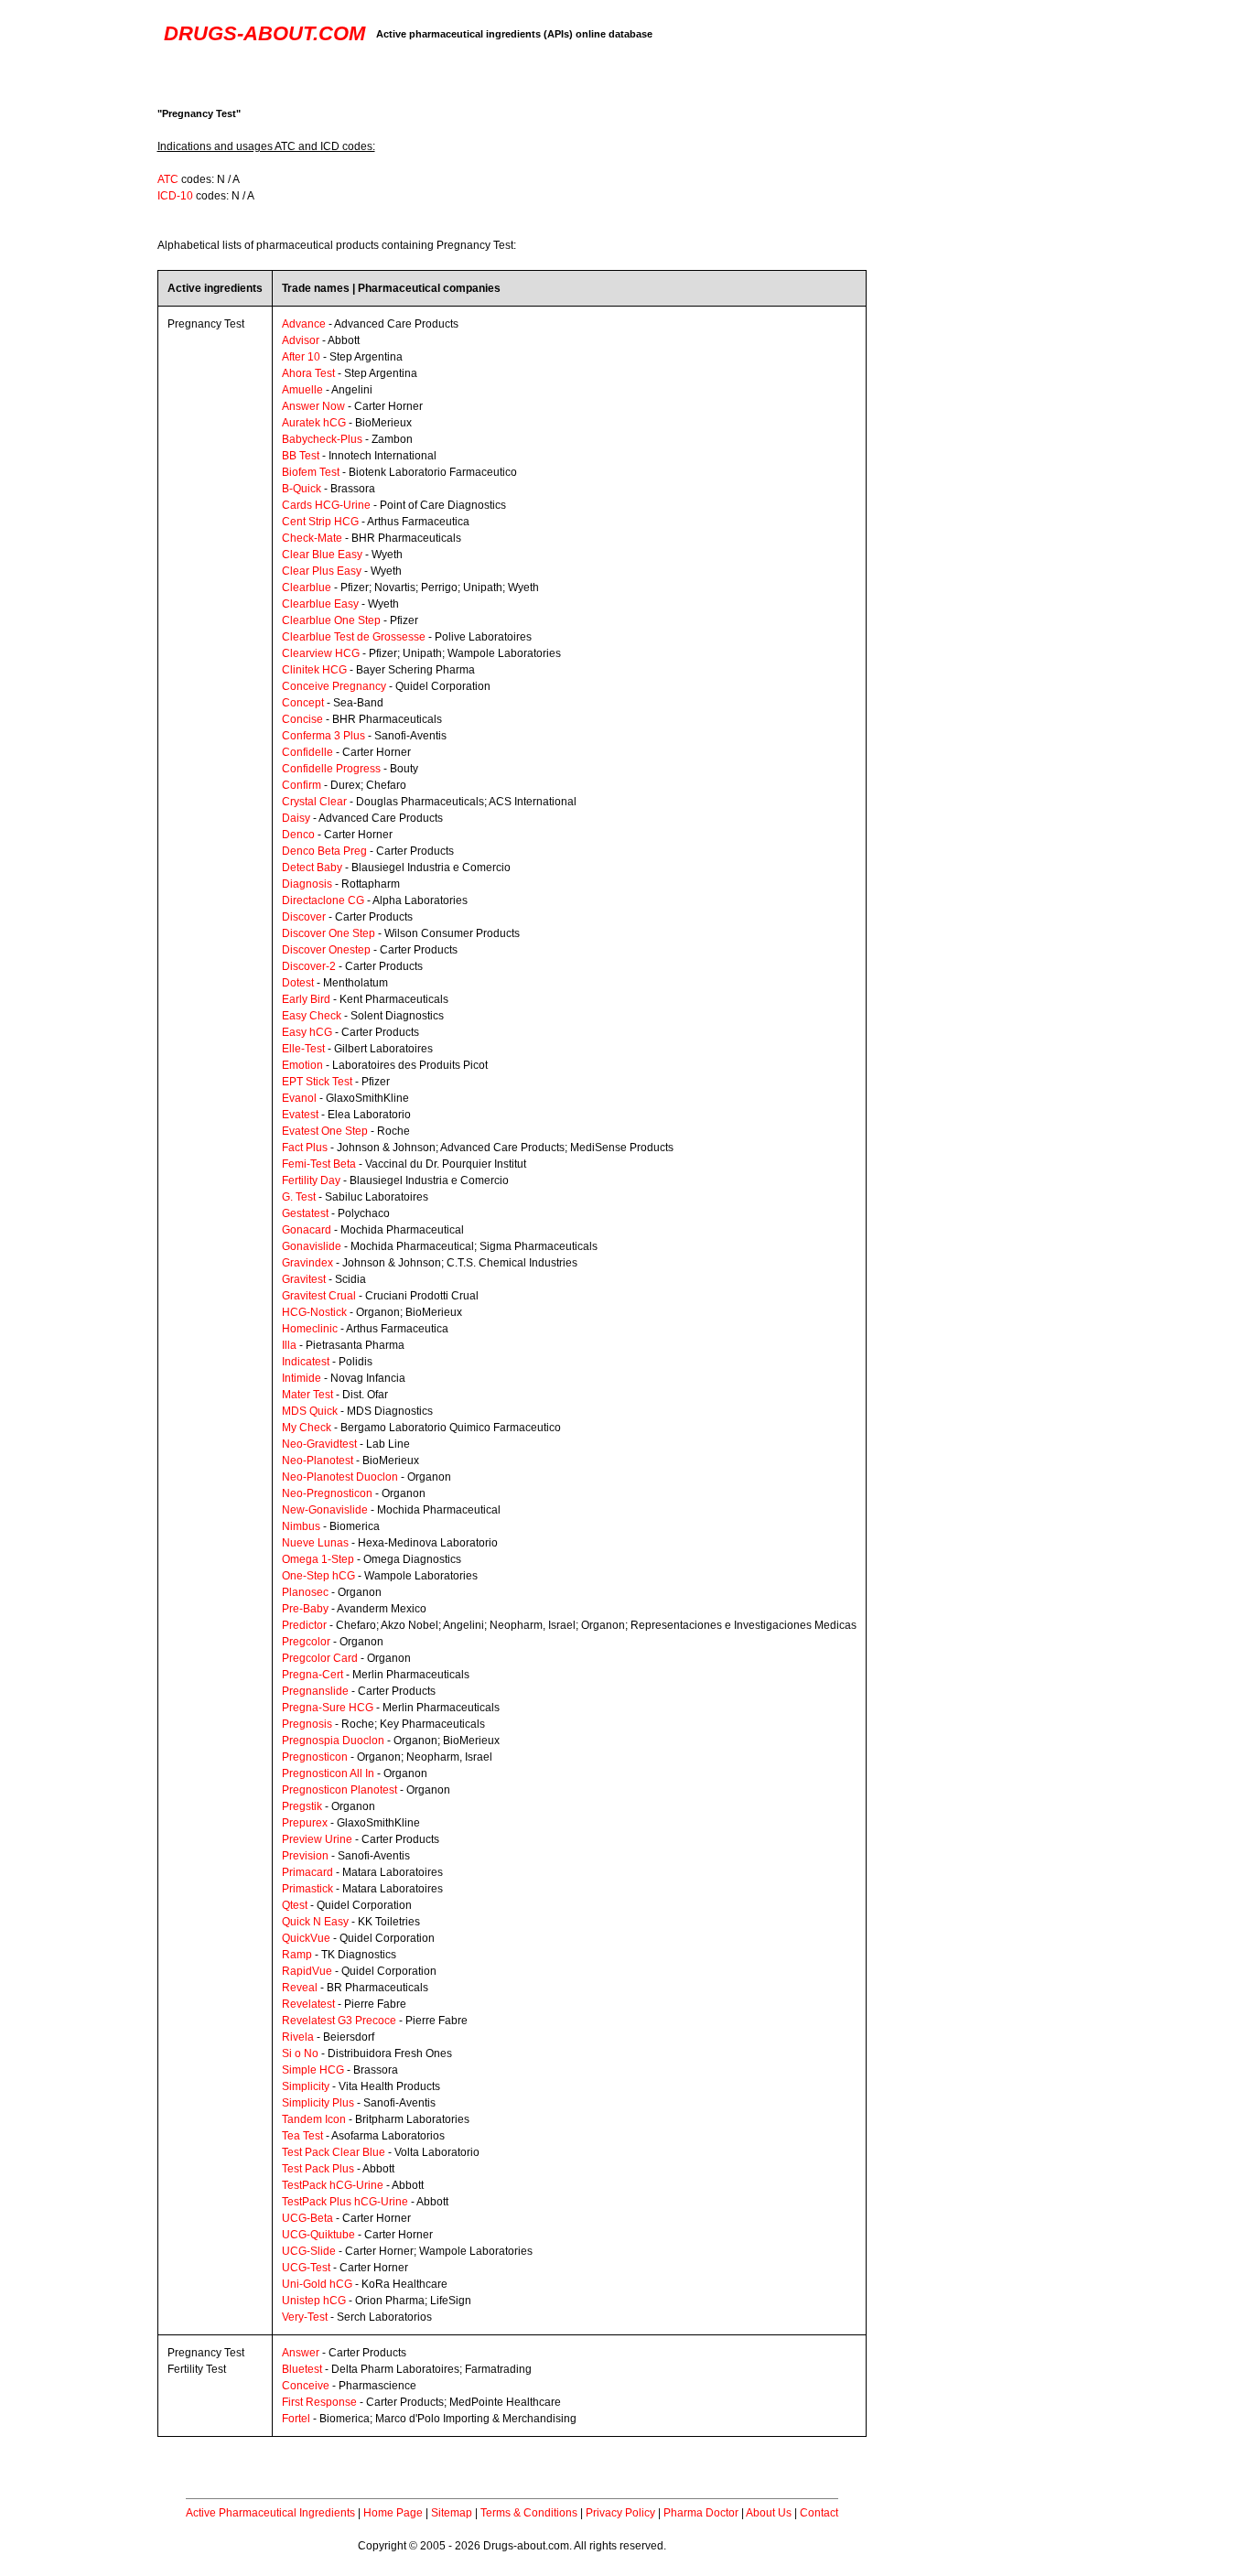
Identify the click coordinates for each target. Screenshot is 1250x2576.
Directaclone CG (323, 900)
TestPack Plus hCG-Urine (345, 2202)
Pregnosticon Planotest (339, 1790)
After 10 (301, 357)
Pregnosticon (315, 1757)
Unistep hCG (314, 2301)
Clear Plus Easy (322, 571)
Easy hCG (307, 1032)
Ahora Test (308, 373)
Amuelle (302, 390)
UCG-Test (306, 2268)
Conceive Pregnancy (334, 686)
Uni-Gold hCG (317, 2284)
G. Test (299, 1197)
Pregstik (302, 1806)
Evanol (299, 1098)
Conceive (306, 2386)
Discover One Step (329, 933)
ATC (168, 179)
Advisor (301, 340)
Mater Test (307, 1395)
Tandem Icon (314, 2119)
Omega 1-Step (318, 1559)
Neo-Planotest (318, 1460)
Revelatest (308, 2004)
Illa (289, 1345)
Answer (301, 2353)
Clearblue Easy (320, 604)
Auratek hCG (314, 423)
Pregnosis (307, 1724)
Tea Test (302, 2136)
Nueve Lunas (315, 1543)
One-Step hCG (318, 1576)
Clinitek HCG (314, 670)
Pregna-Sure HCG (328, 1708)
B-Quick (302, 489)
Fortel (296, 2419)
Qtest (295, 1905)
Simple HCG (313, 2070)
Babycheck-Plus (322, 439)
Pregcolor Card (320, 1658)
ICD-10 (175, 196)
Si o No (300, 2053)
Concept (303, 703)
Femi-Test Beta (319, 1164)
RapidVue (307, 1971)
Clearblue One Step (331, 620)
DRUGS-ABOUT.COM (264, 33)
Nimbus (301, 1526)
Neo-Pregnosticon (327, 1493)
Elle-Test (303, 1049)
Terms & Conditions (529, 2513)
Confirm (302, 785)
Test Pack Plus (318, 2169)
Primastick (307, 1889)
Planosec (305, 1592)
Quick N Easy (315, 1922)
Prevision (305, 1856)
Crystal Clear (314, 802)
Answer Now (313, 406)
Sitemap (452, 2513)
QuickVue (306, 1938)
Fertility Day (311, 1180)
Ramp (297, 1955)
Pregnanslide (315, 1691)
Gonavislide (312, 1246)
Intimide (302, 1378)
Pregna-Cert (312, 1675)
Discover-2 (309, 966)
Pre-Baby (305, 1609)
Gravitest (304, 1279)
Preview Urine (317, 1839)
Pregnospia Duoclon (333, 1741)
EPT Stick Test (317, 1082)
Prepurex (305, 1823)
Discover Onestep (326, 950)
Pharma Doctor (701, 2513)
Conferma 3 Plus (323, 736)
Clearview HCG (321, 653)
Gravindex (307, 1263)
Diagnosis (307, 884)
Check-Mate (312, 538)
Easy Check (312, 1016)
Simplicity (306, 2086)
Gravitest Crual (319, 1296)
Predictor (304, 1625)
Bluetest (302, 2369)
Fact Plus (305, 1148)
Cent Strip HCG (320, 522)
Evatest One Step (325, 1131)
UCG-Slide (309, 2251)
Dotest (298, 983)
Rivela (298, 2037)
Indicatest (306, 1362)
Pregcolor (306, 1642)
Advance (304, 324)
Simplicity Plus (318, 2103)
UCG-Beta (307, 2218)
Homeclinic (310, 1329)
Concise (302, 719)
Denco (298, 835)
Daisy (296, 818)
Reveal (300, 1988)
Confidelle (307, 752)
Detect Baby (312, 868)
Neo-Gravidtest (319, 1444)
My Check (307, 1428)
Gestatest (305, 1213)
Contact (819, 2513)
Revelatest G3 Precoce (339, 2021)
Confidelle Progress (331, 769)
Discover (304, 917)
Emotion (302, 1065)
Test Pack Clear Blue (334, 2152)
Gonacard (307, 1230)
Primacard (307, 1872)
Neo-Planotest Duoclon (340, 1477)
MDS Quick (310, 1411)
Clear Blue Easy (322, 555)
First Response (319, 2402)
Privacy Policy (620, 2513)
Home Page (393, 2513)
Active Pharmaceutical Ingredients (270, 2513)
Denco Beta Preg (324, 851)
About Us (769, 2513)
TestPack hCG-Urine (333, 2185)
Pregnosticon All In (328, 1773)
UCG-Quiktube (318, 2235)
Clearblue (307, 587)
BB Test (301, 456)
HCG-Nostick (314, 1312)
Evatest (300, 1115)
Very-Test (305, 2317)
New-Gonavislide (325, 1510)
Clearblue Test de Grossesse (354, 637)
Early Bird (306, 999)
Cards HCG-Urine (326, 505)
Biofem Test (311, 472)
